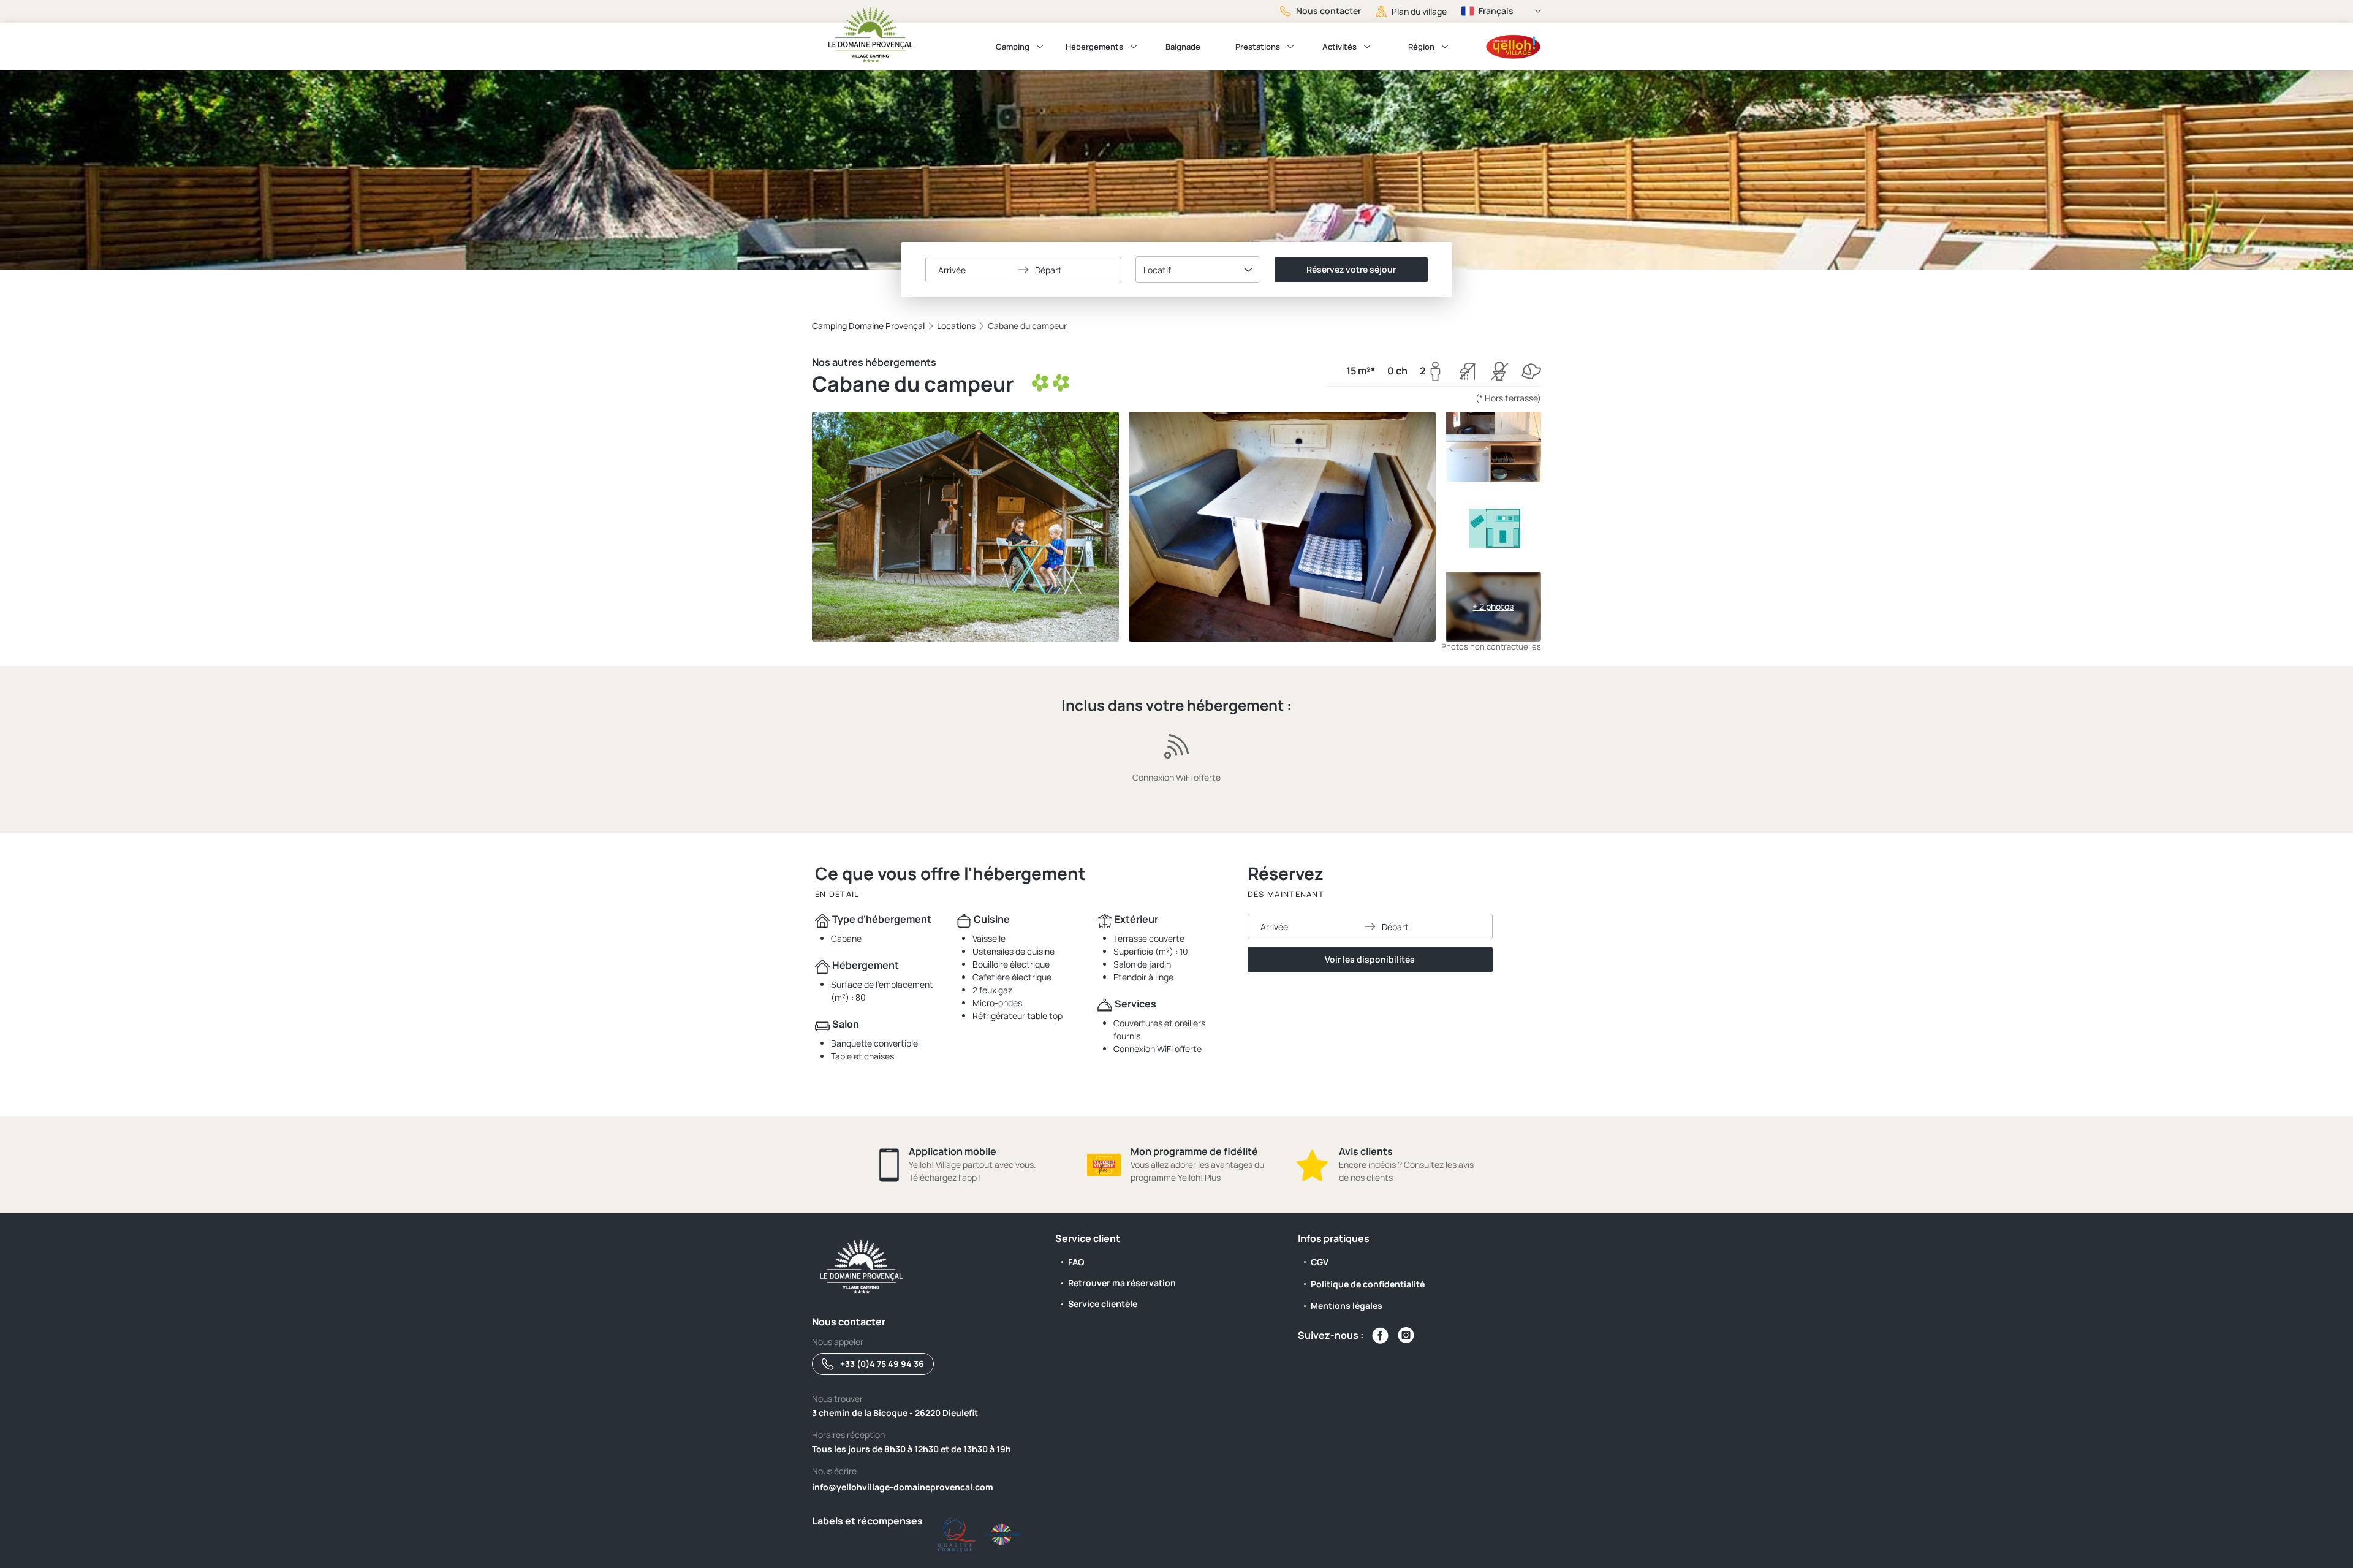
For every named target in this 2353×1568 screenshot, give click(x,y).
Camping (1013, 47)
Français (1496, 11)
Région (1421, 47)
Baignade (1183, 47)
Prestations (1258, 47)
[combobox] (1198, 270)
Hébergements (1094, 47)
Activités (1339, 47)
